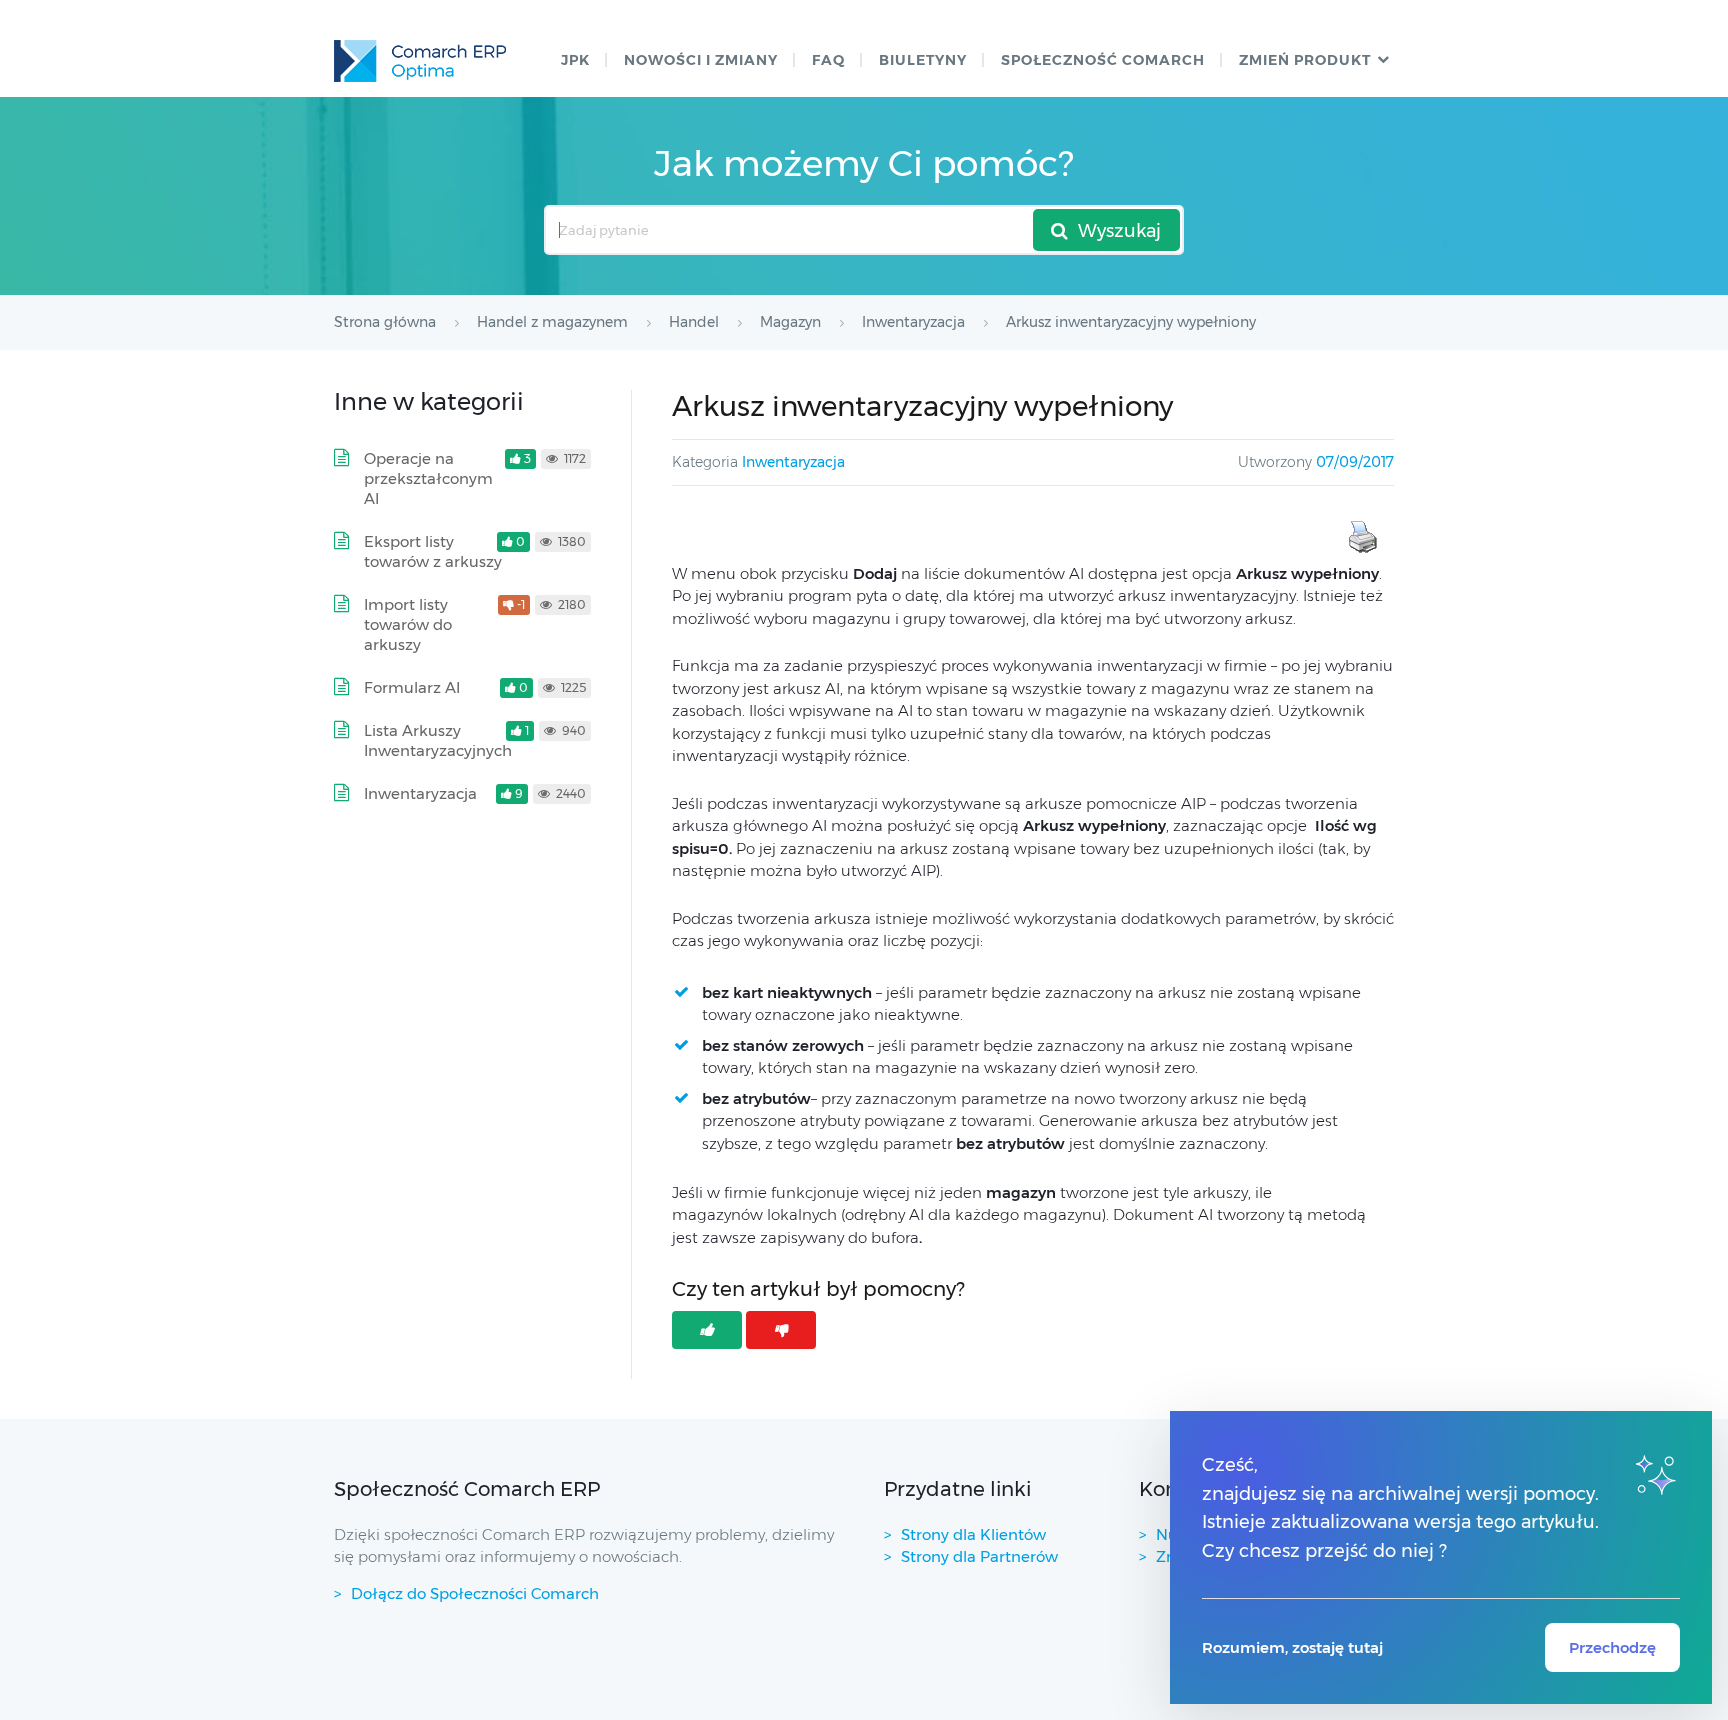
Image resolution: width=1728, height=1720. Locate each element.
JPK (575, 60)
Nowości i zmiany (701, 60)
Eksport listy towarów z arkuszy (433, 551)
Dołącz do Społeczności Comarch (475, 1593)
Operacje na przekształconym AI (428, 478)
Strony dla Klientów (973, 1534)
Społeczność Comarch (1103, 60)
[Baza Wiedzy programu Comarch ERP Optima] (420, 61)
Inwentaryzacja (793, 462)
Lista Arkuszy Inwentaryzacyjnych (438, 740)
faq (828, 60)
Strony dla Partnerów (979, 1556)
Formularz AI (412, 687)
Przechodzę (1612, 1647)
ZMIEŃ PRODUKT (1305, 60)
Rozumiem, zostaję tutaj (1292, 1647)
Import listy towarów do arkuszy (408, 624)
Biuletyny (923, 60)
